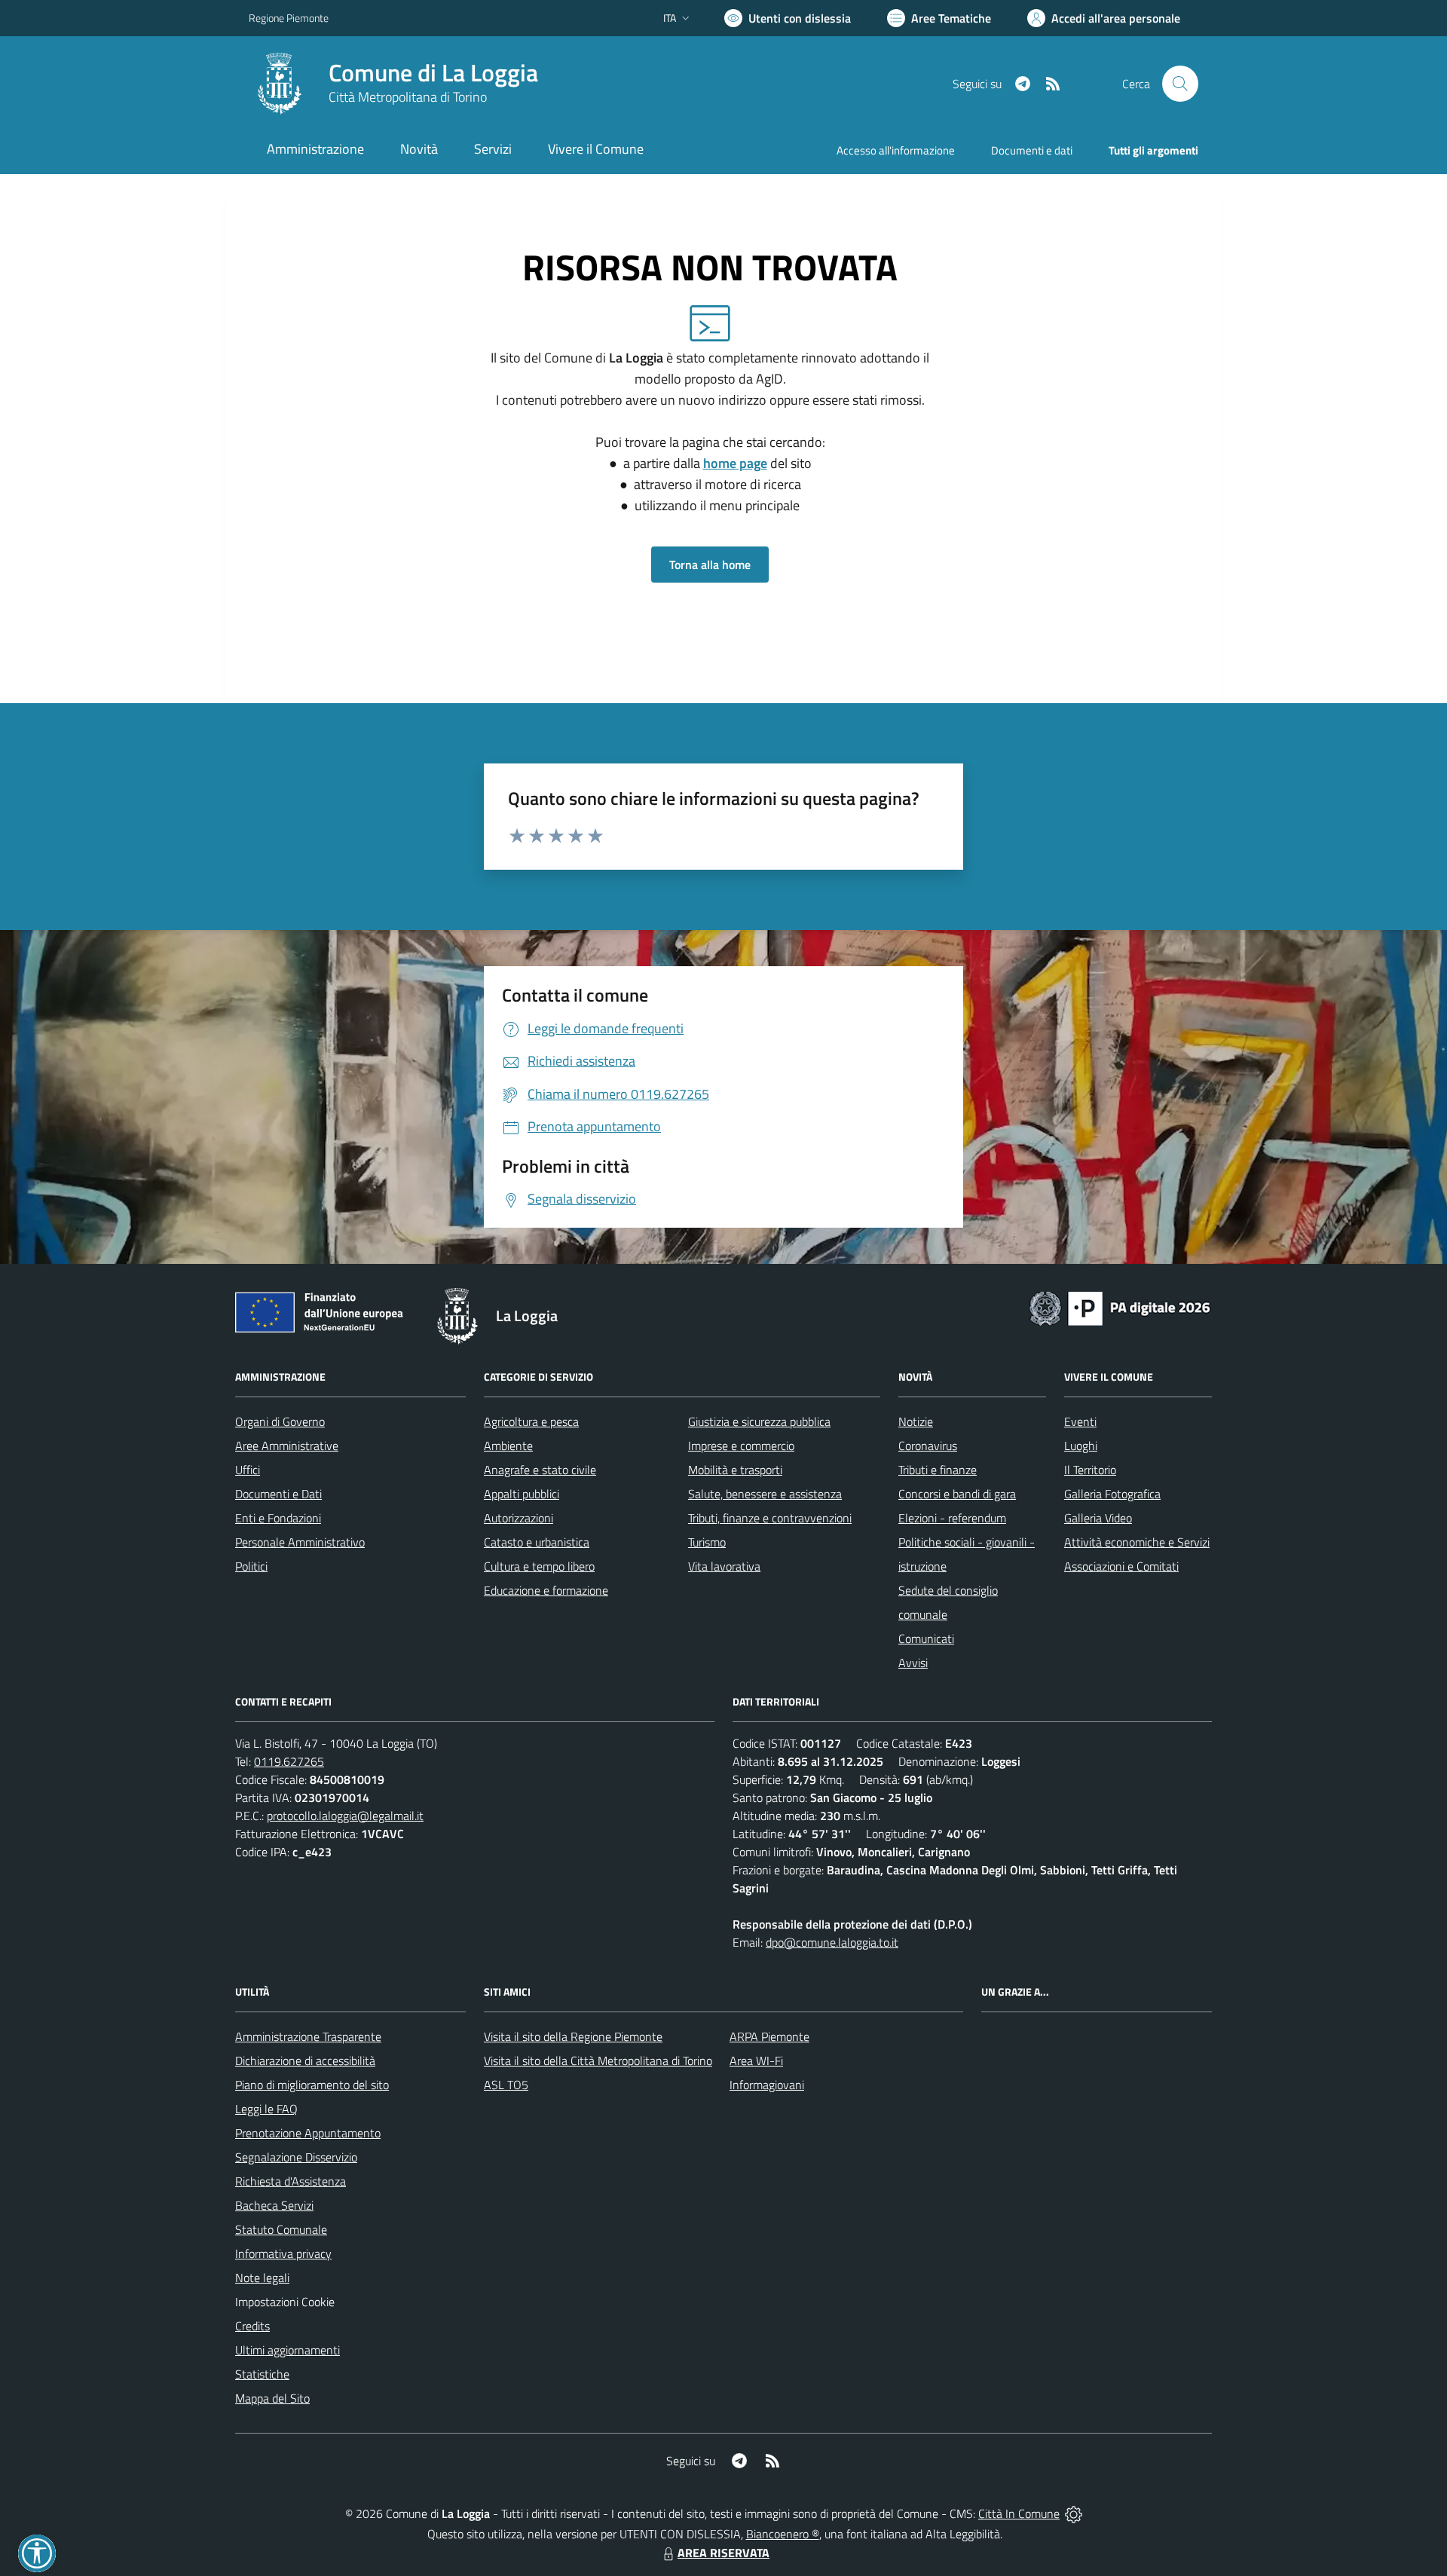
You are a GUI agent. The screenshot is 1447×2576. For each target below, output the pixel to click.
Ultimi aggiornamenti (288, 2350)
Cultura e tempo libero (539, 1566)
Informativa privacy (283, 2253)
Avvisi (913, 1663)
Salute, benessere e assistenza (765, 1494)
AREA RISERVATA (723, 2553)
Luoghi (1081, 1446)
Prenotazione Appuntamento (308, 2133)
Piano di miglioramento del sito (312, 2085)
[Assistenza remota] (1074, 2513)
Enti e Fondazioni (278, 1518)
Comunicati (926, 1638)
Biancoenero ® (783, 2534)
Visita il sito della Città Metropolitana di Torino (598, 2060)
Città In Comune (1019, 2513)
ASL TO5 (506, 2085)
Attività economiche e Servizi (1137, 1542)
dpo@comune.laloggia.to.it (832, 1942)
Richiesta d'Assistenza (291, 2181)
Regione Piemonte (289, 18)
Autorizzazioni (519, 1518)
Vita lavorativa (724, 1566)
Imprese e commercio (741, 1446)
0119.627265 (289, 1761)
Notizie (916, 1421)
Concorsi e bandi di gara (957, 1494)
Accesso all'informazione (896, 150)
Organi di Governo (280, 1421)
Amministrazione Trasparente (308, 2036)
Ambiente (508, 1446)
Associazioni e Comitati (1121, 1566)
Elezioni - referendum (952, 1518)
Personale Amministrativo (300, 1542)
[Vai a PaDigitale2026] (1120, 1307)
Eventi (1080, 1421)
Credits (252, 2326)
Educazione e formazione (546, 1590)
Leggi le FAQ (266, 2109)
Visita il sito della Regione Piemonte (573, 2036)
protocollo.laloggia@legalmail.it (345, 1816)
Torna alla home (710, 564)
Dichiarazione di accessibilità (305, 2060)
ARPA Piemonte (769, 2036)
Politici (251, 1566)
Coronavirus (928, 1446)
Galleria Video (1098, 1518)
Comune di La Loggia (433, 73)
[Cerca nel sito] (1180, 84)
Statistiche (262, 2374)
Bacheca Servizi (274, 2205)
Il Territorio (1090, 1470)
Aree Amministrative (287, 1446)
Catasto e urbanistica (537, 1542)
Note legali (262, 2278)
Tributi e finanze (938, 1470)
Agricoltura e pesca (531, 1421)
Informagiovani (767, 2085)
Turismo (707, 1542)
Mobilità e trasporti (735, 1470)
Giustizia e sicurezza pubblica (759, 1421)
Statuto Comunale (281, 2229)
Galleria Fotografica (1112, 1494)
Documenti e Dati (278, 1494)
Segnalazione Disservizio (296, 2157)
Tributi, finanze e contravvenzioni (770, 1518)
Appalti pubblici (522, 1494)
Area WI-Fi (756, 2060)
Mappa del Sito (272, 2398)
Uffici (248, 1470)
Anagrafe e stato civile (540, 1470)
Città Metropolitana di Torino (408, 97)
